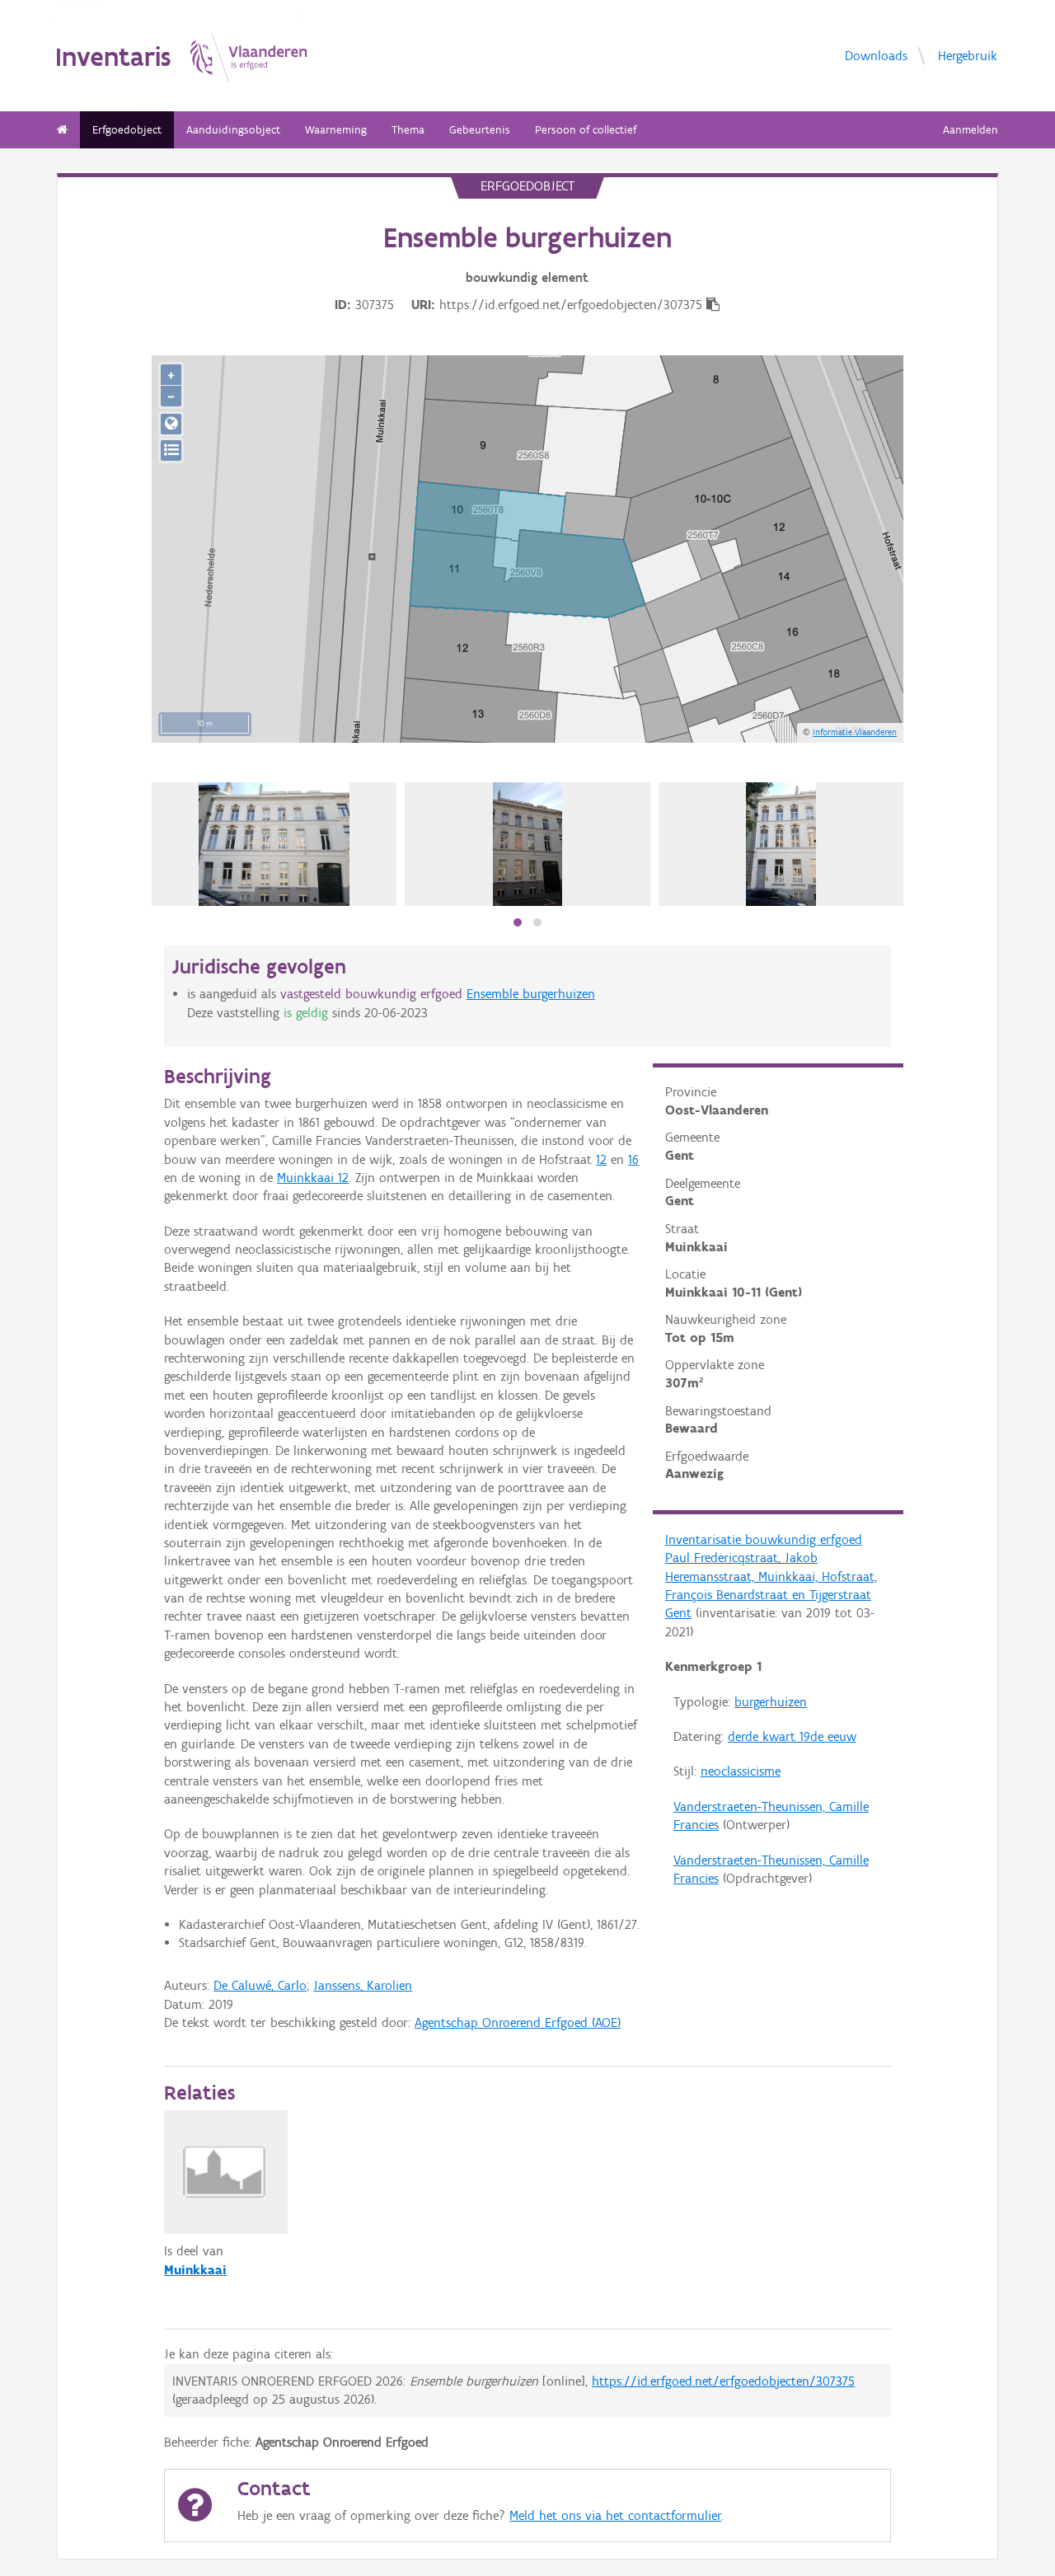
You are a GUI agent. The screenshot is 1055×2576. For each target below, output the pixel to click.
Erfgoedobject (127, 130)
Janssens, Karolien (363, 1985)
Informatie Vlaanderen (855, 732)
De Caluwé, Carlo (260, 1985)
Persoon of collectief (586, 130)
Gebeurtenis (480, 130)
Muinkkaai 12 (313, 1178)
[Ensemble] (274, 844)
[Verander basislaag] (171, 450)
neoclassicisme (741, 1771)
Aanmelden (971, 130)
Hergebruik (968, 55)
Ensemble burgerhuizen (531, 994)
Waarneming (336, 130)
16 (633, 1159)
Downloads (876, 55)
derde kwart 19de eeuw (792, 1736)
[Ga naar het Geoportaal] (171, 424)
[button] (518, 922)
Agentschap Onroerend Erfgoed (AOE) (518, 2022)
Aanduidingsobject (233, 130)
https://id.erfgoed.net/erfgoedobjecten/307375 (723, 2381)
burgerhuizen (771, 1702)
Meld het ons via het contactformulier (615, 2515)
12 (601, 1159)
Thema (408, 130)
